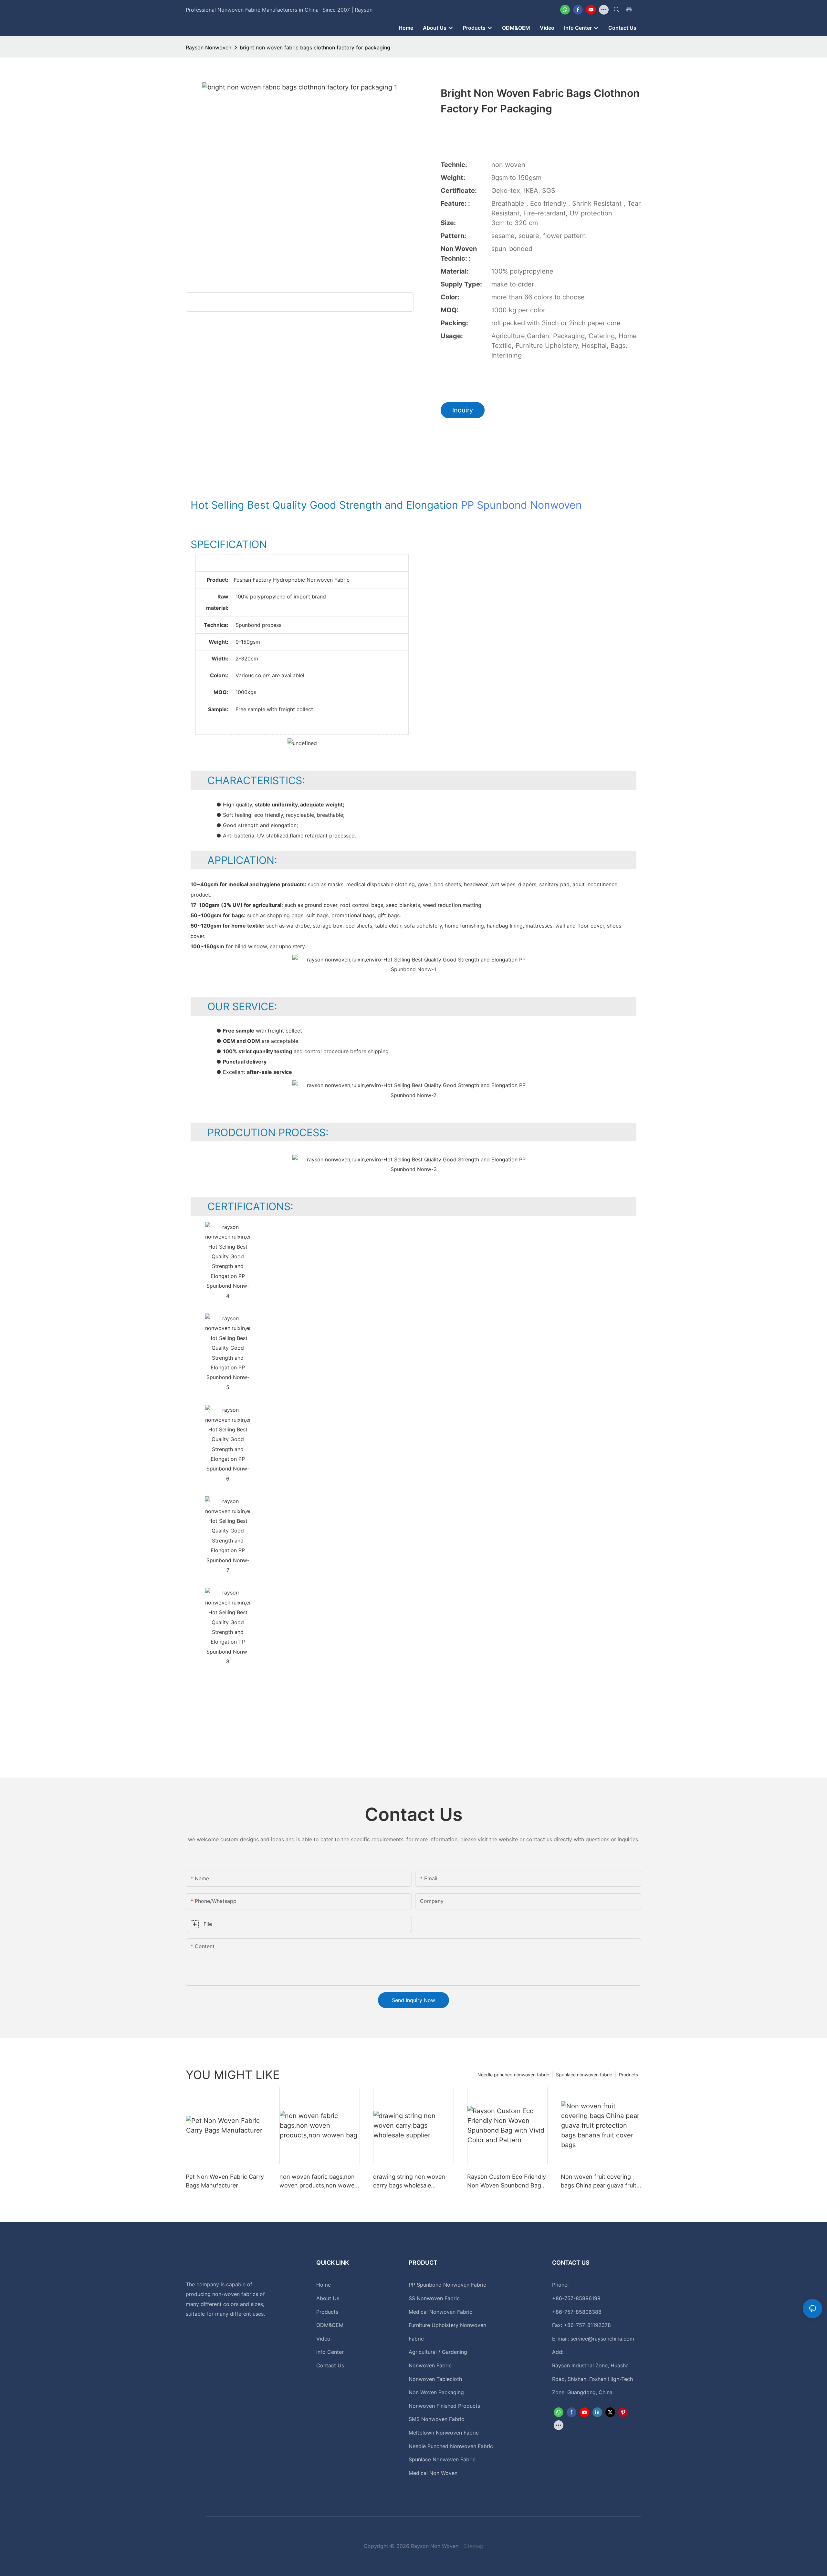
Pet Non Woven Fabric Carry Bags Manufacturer (225, 2181)
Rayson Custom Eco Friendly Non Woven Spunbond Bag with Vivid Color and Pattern (507, 2181)
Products (628, 2075)
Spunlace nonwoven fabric (584, 2075)
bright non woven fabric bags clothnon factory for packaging (315, 47)
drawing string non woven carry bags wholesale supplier (409, 2181)
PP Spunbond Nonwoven (521, 505)
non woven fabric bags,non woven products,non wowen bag (319, 2181)
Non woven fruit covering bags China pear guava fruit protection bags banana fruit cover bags (600, 2181)
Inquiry (463, 410)
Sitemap (473, 2546)
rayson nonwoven (209, 47)
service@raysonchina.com (602, 2339)
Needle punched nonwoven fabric (513, 2075)
